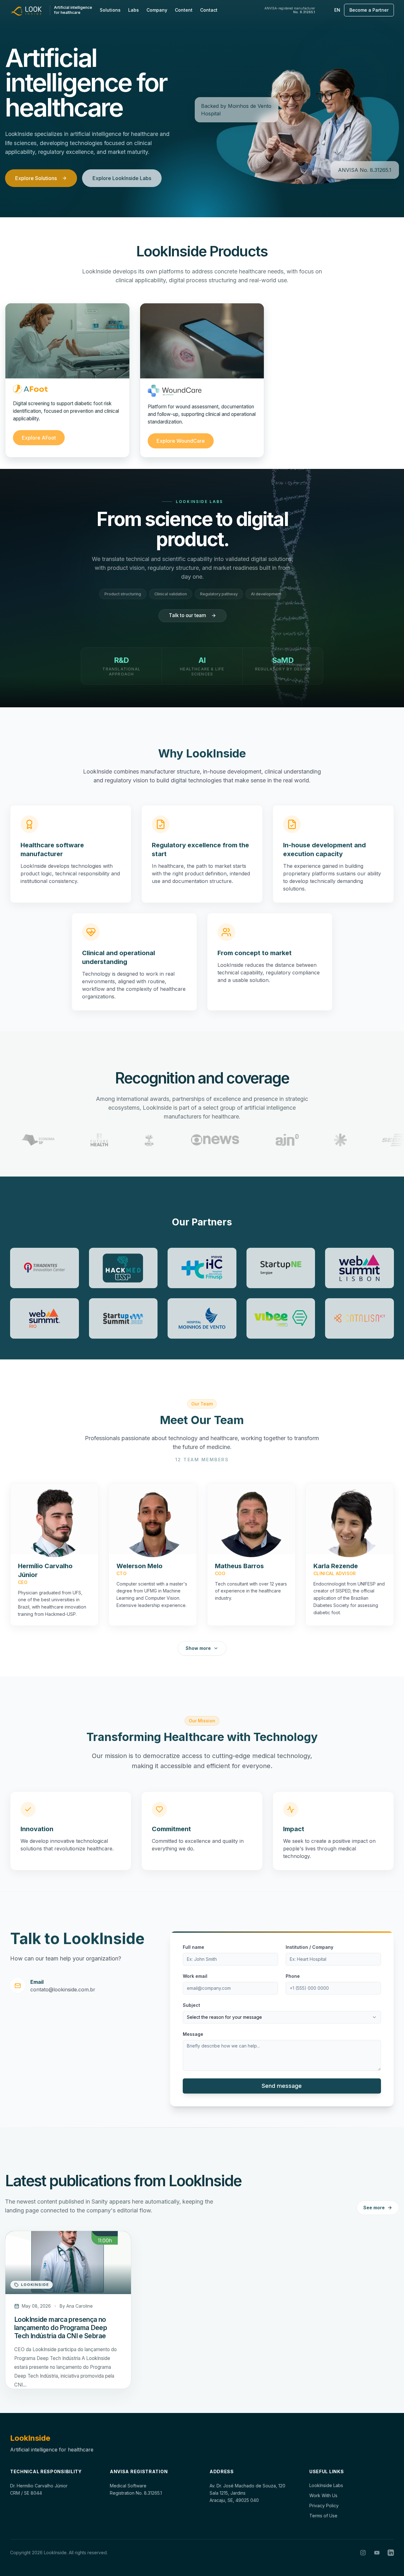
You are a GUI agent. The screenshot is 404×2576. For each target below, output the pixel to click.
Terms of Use (323, 2516)
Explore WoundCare (181, 435)
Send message (282, 2076)
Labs (134, 10)
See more (374, 2202)
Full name (193, 1938)
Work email (195, 1967)
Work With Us (323, 2495)
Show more (198, 1639)
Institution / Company (309, 1938)
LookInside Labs (326, 2485)
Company (157, 10)
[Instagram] (363, 2553)
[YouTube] (377, 2553)
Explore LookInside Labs (122, 178)
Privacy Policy (324, 2506)
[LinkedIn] (391, 2553)
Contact (209, 10)
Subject (191, 1996)
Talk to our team (197, 615)
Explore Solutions (36, 178)
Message (193, 2025)
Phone (293, 1967)
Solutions (110, 10)
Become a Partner (369, 10)
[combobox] (282, 2008)
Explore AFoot (39, 431)
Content (184, 10)
